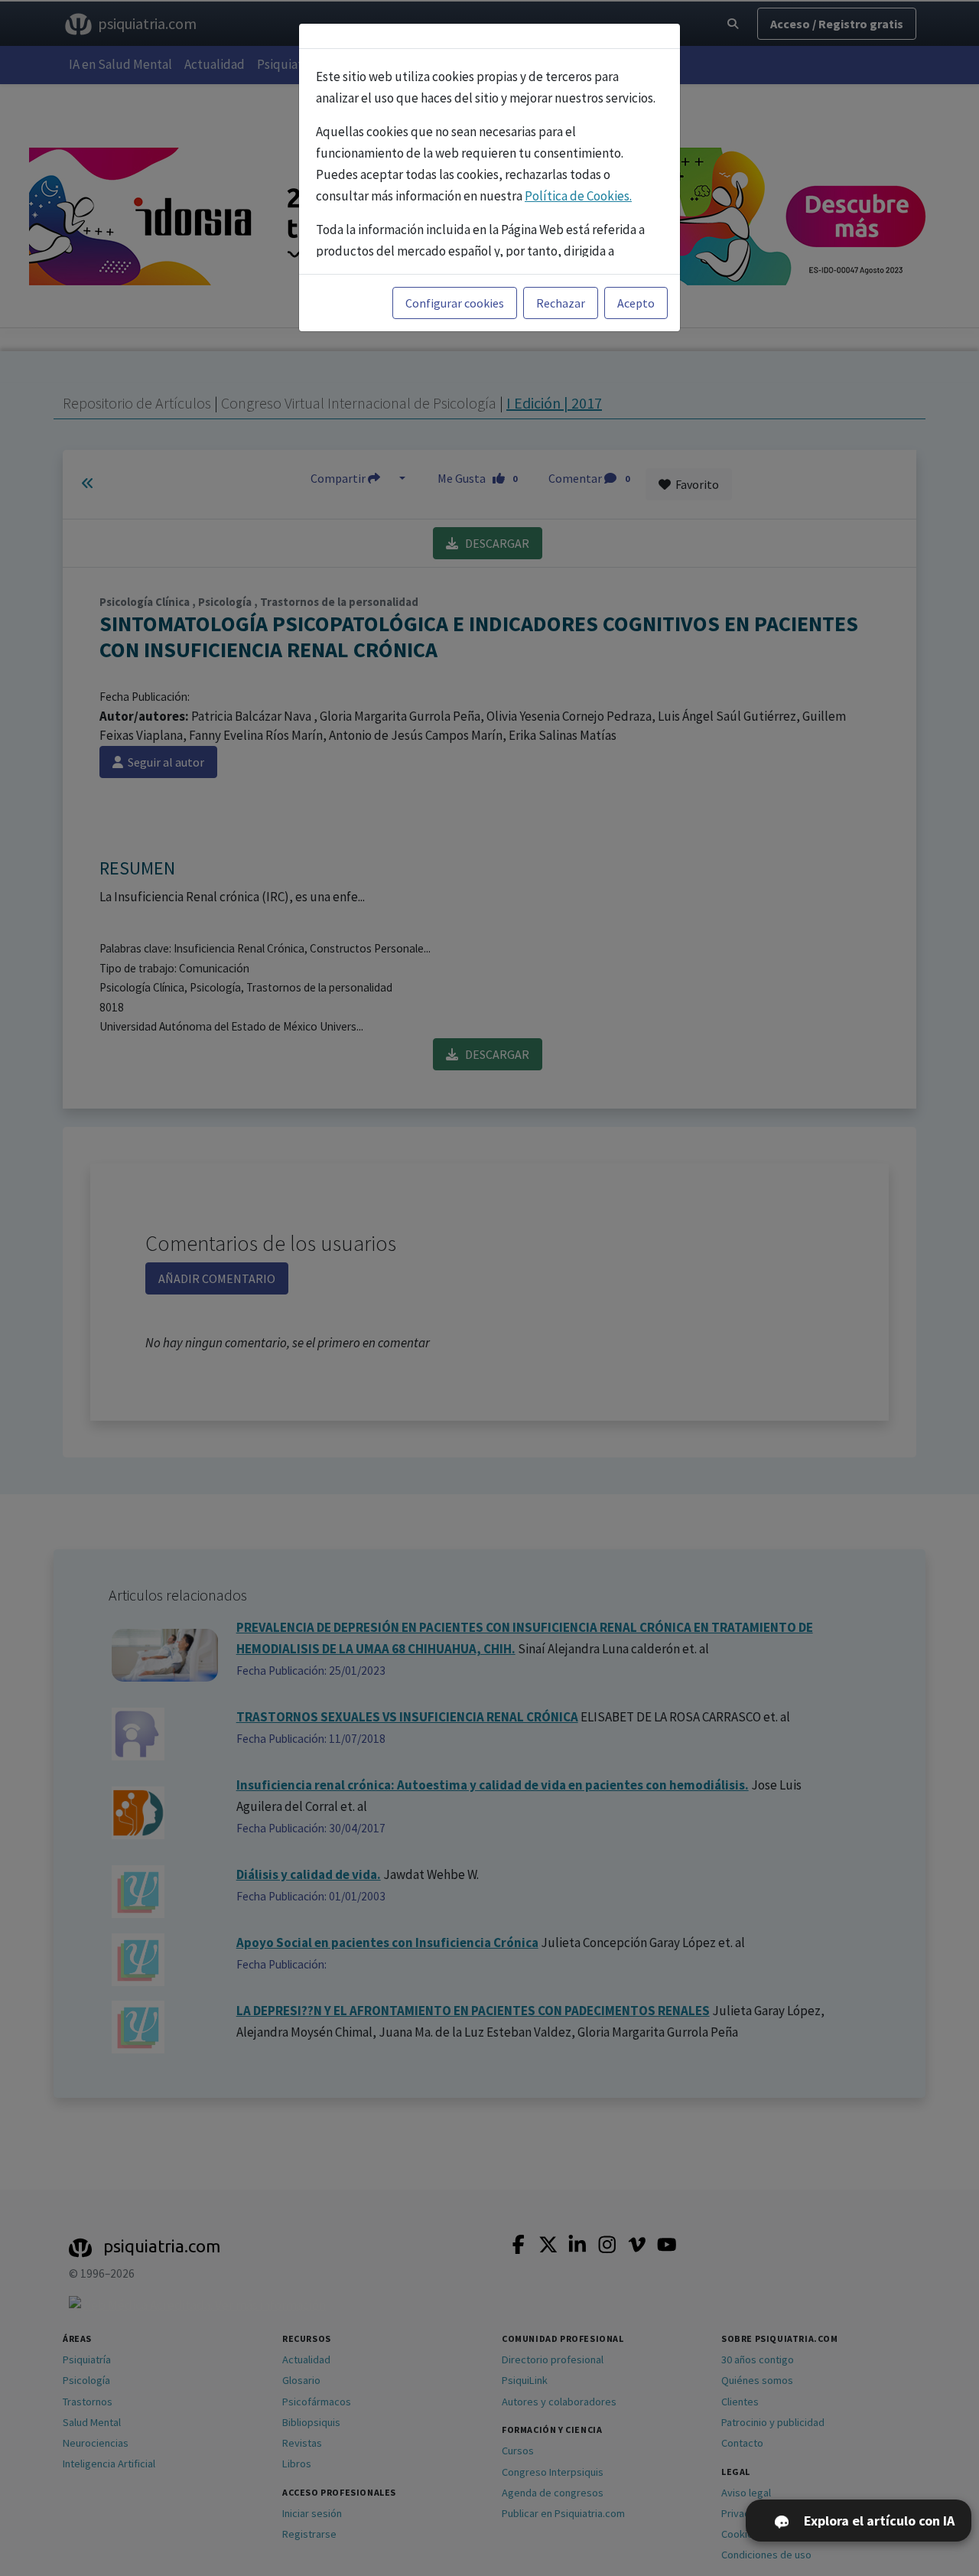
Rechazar (561, 303)
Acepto (636, 303)
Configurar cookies (455, 303)
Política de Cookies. (578, 196)
